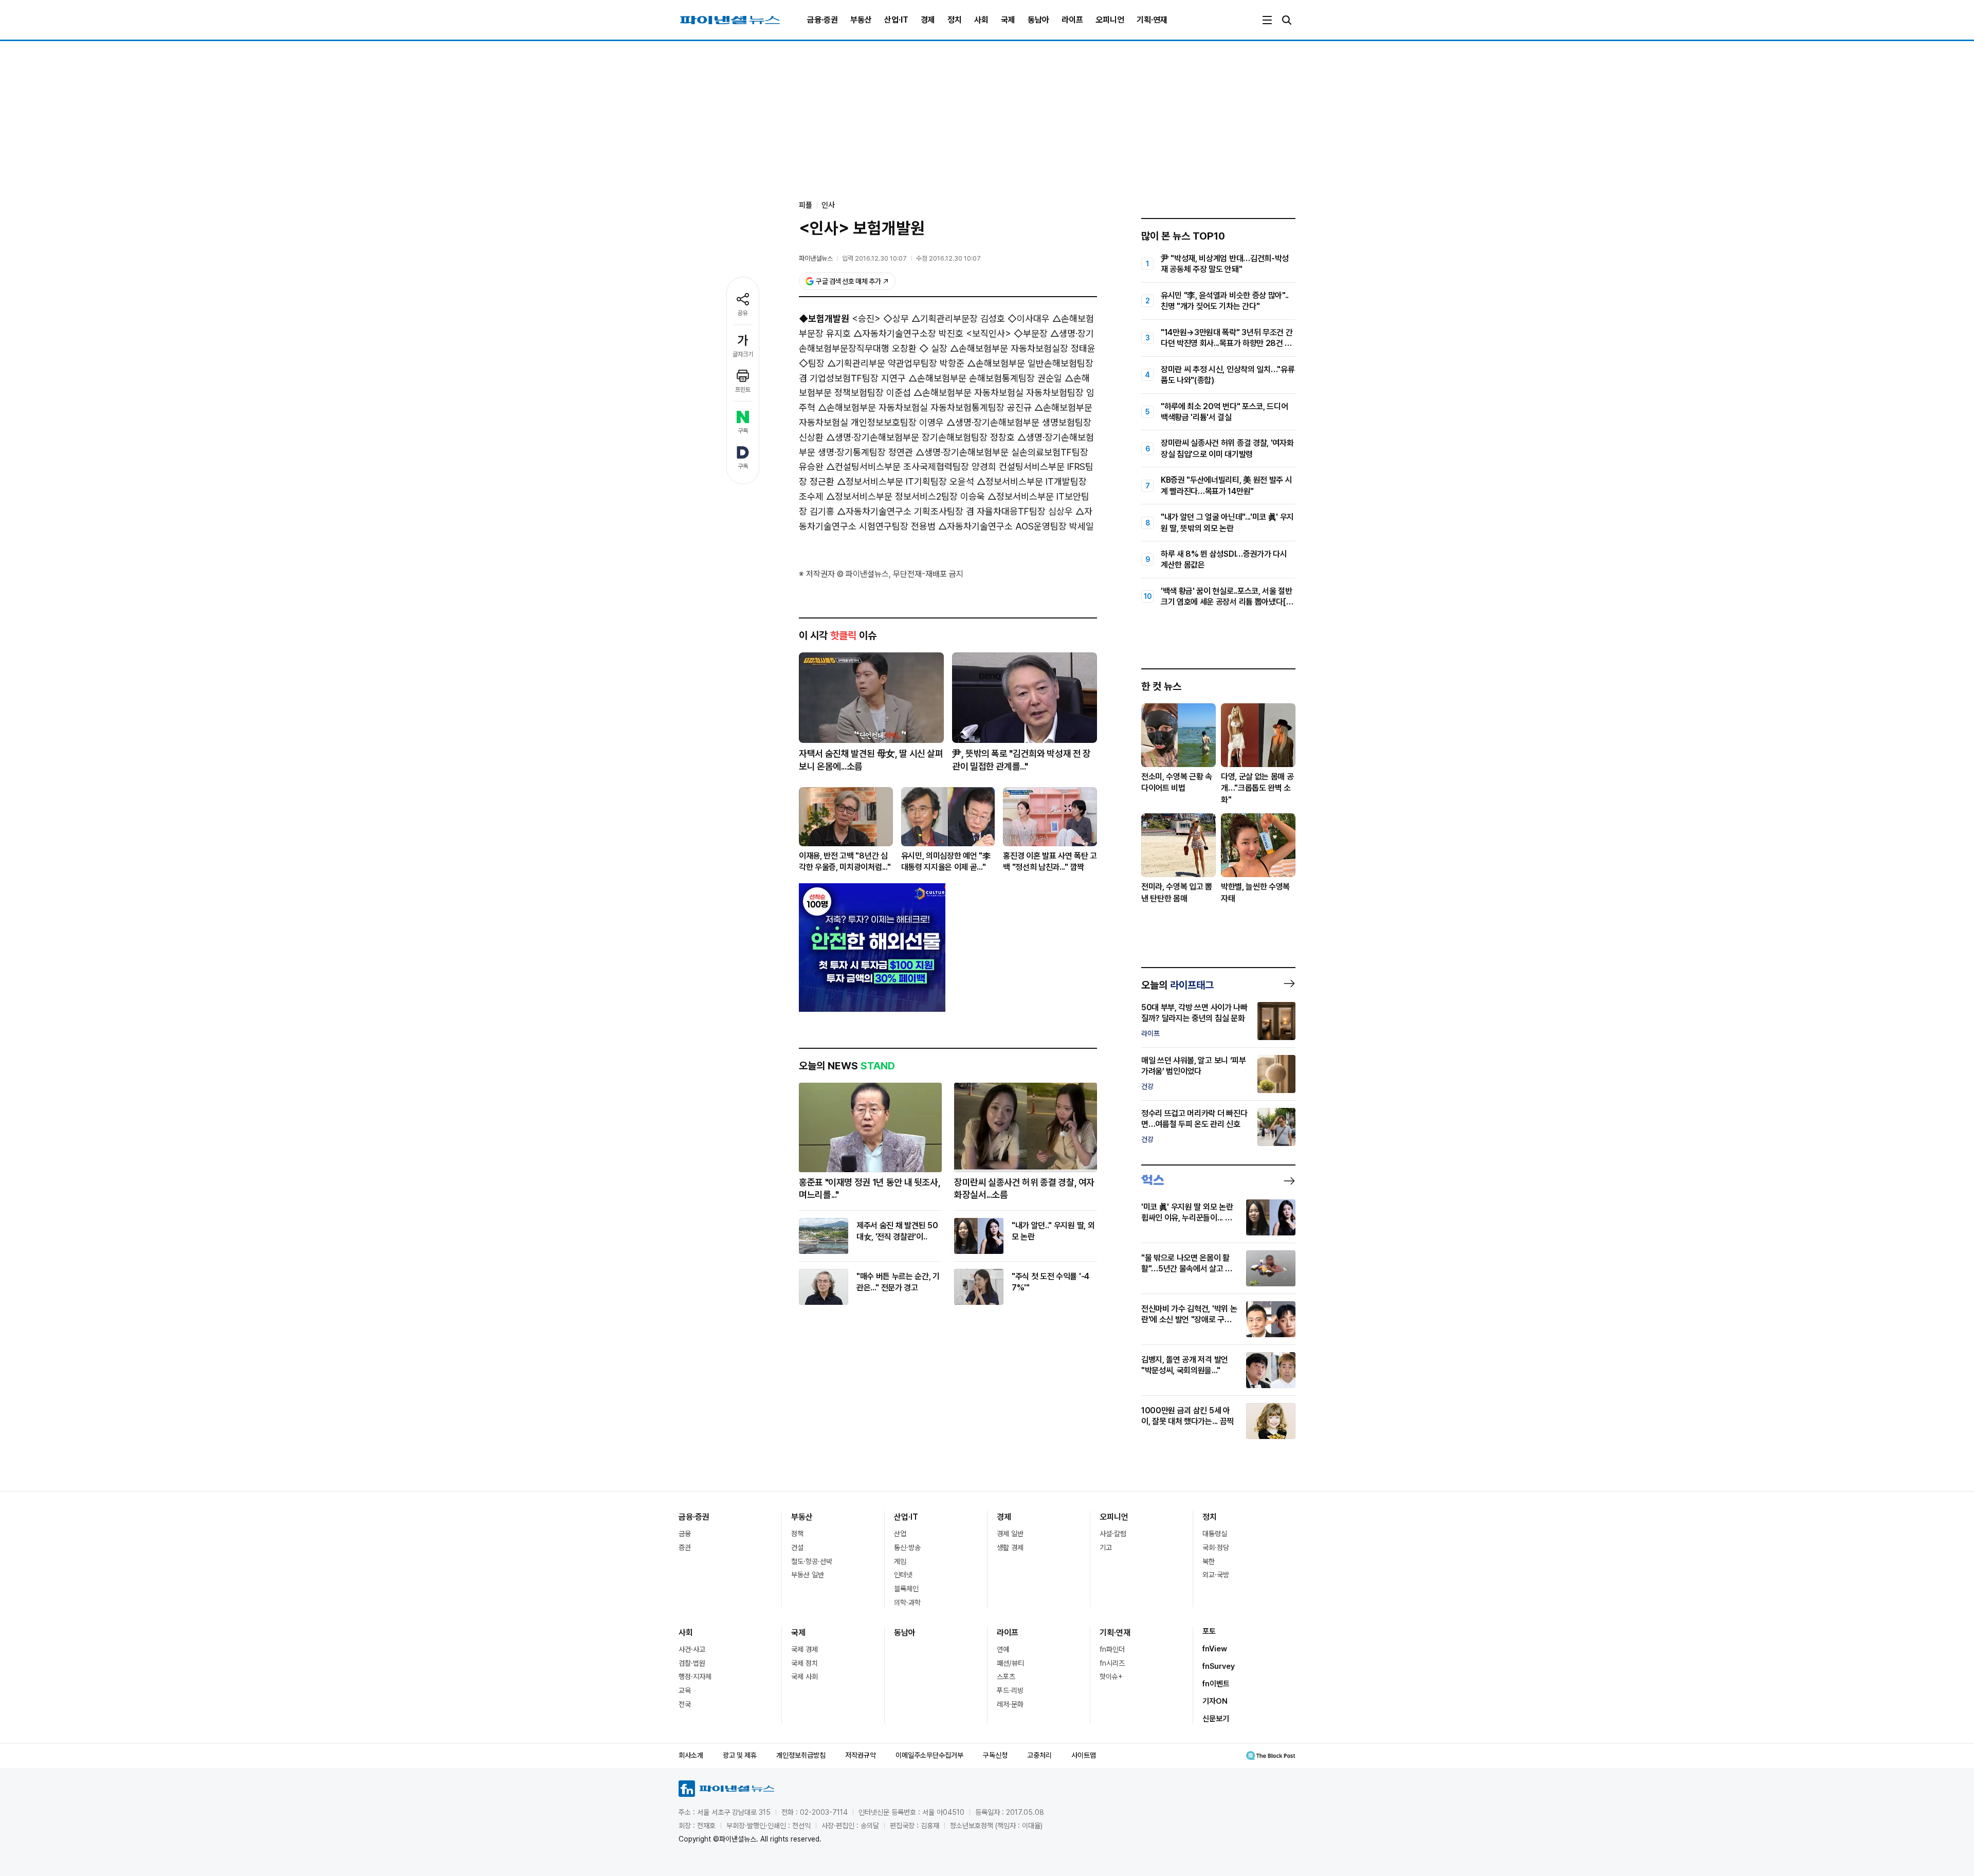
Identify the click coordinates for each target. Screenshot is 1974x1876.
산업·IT (896, 20)
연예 (1003, 1649)
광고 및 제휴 (740, 1755)
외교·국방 (1216, 1575)
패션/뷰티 (1010, 1663)
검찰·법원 (692, 1663)
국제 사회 (805, 1677)
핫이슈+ (1111, 1677)
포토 (1209, 1631)
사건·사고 (692, 1649)
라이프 (1072, 20)
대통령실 (1215, 1534)
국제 (1008, 20)
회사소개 (691, 1755)
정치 (955, 20)
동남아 (1038, 20)
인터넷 (903, 1575)
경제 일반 (1010, 1534)
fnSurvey (1219, 1666)
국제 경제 (805, 1649)
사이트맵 (1084, 1755)
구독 (743, 431)
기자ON (1215, 1701)
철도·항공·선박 (812, 1561)
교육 (685, 1690)
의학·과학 (907, 1602)
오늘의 (1177, 985)
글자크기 (743, 354)
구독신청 (995, 1755)
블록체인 (906, 1589)
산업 (900, 1534)
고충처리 (1039, 1755)
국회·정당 (1216, 1547)
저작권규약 (861, 1755)
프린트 (743, 390)
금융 (685, 1534)
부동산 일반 (808, 1575)
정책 (797, 1534)
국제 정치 (805, 1663)
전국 (685, 1704)
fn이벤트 (1216, 1684)
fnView (1215, 1649)
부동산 (861, 20)
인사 (828, 205)
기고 (1106, 1547)
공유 (743, 313)
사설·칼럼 (1113, 1534)
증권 (685, 1547)
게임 (900, 1561)
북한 (1209, 1561)
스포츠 (1006, 1677)
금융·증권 (822, 20)
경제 (928, 20)
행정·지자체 (695, 1677)
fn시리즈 (1112, 1663)
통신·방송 (907, 1547)
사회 (981, 20)
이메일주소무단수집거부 (929, 1755)
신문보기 (1216, 1719)
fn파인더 (1112, 1649)
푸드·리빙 (1010, 1690)
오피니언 (1110, 20)
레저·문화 (1010, 1704)
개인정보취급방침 (801, 1755)
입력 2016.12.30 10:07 (874, 258)
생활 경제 (1010, 1547)
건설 (797, 1547)
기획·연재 (1152, 20)
